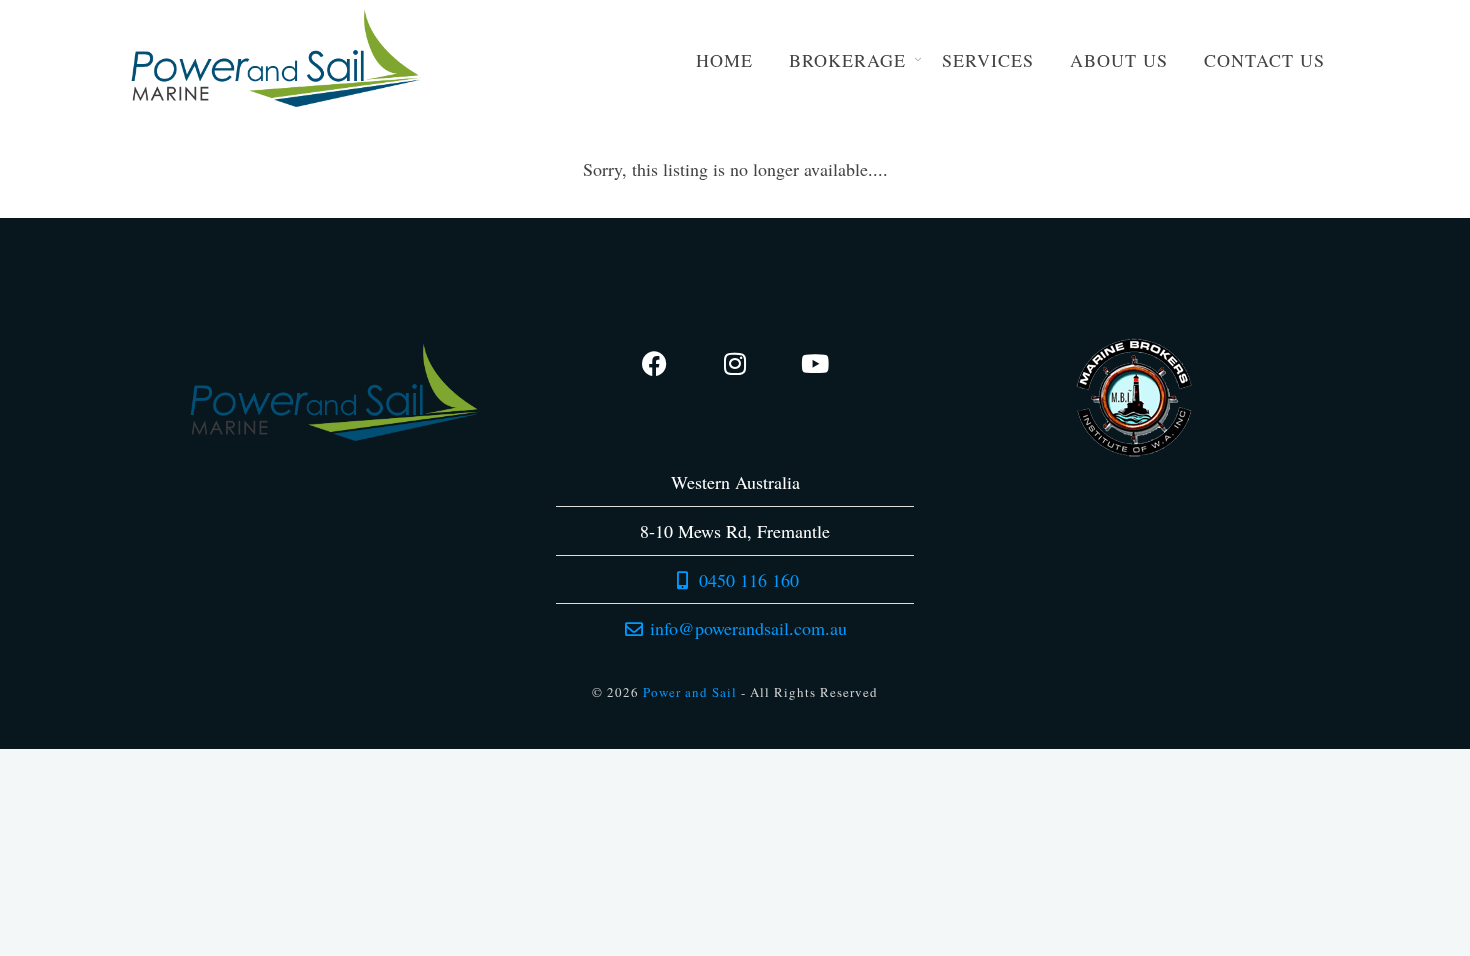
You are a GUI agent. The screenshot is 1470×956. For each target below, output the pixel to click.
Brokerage (847, 60)
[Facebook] (655, 363)
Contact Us (1264, 60)
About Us (1119, 60)
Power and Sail (690, 692)
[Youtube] (815, 363)
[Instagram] (735, 363)
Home (724, 60)
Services (988, 60)
